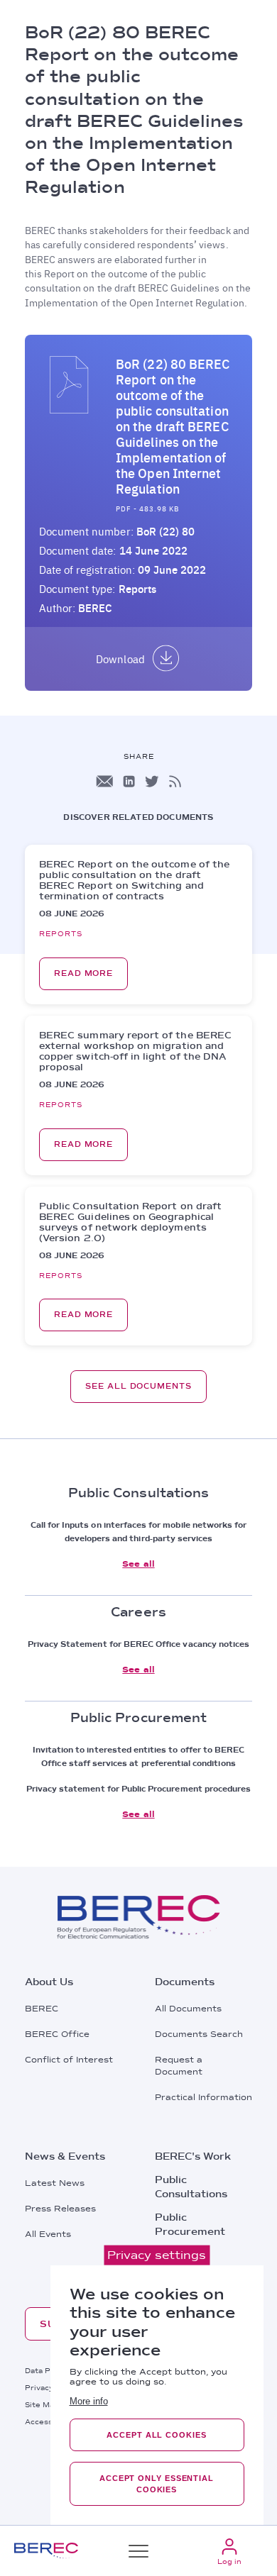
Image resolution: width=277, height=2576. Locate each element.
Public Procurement (190, 2224)
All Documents (188, 2009)
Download (120, 659)
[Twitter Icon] (152, 781)
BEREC (42, 2009)
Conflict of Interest (69, 2060)
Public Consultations (191, 2187)
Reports (137, 589)
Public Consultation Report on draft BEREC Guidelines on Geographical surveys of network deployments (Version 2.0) (130, 1222)
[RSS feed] (175, 781)
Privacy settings (157, 2255)
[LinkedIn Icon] (129, 781)
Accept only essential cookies (157, 2484)
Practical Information (203, 2097)
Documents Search (199, 2034)
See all (138, 1564)
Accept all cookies (156, 2435)
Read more (83, 973)
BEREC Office (57, 2034)
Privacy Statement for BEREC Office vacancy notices (139, 1644)
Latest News (55, 2183)
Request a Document (179, 2066)
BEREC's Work (193, 2156)
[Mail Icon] (104, 781)
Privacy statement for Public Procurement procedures (139, 1789)
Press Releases (60, 2209)
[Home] (46, 2551)
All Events (48, 2234)
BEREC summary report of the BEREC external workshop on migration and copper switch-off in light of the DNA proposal (135, 1051)
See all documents (138, 1386)
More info (89, 2401)
